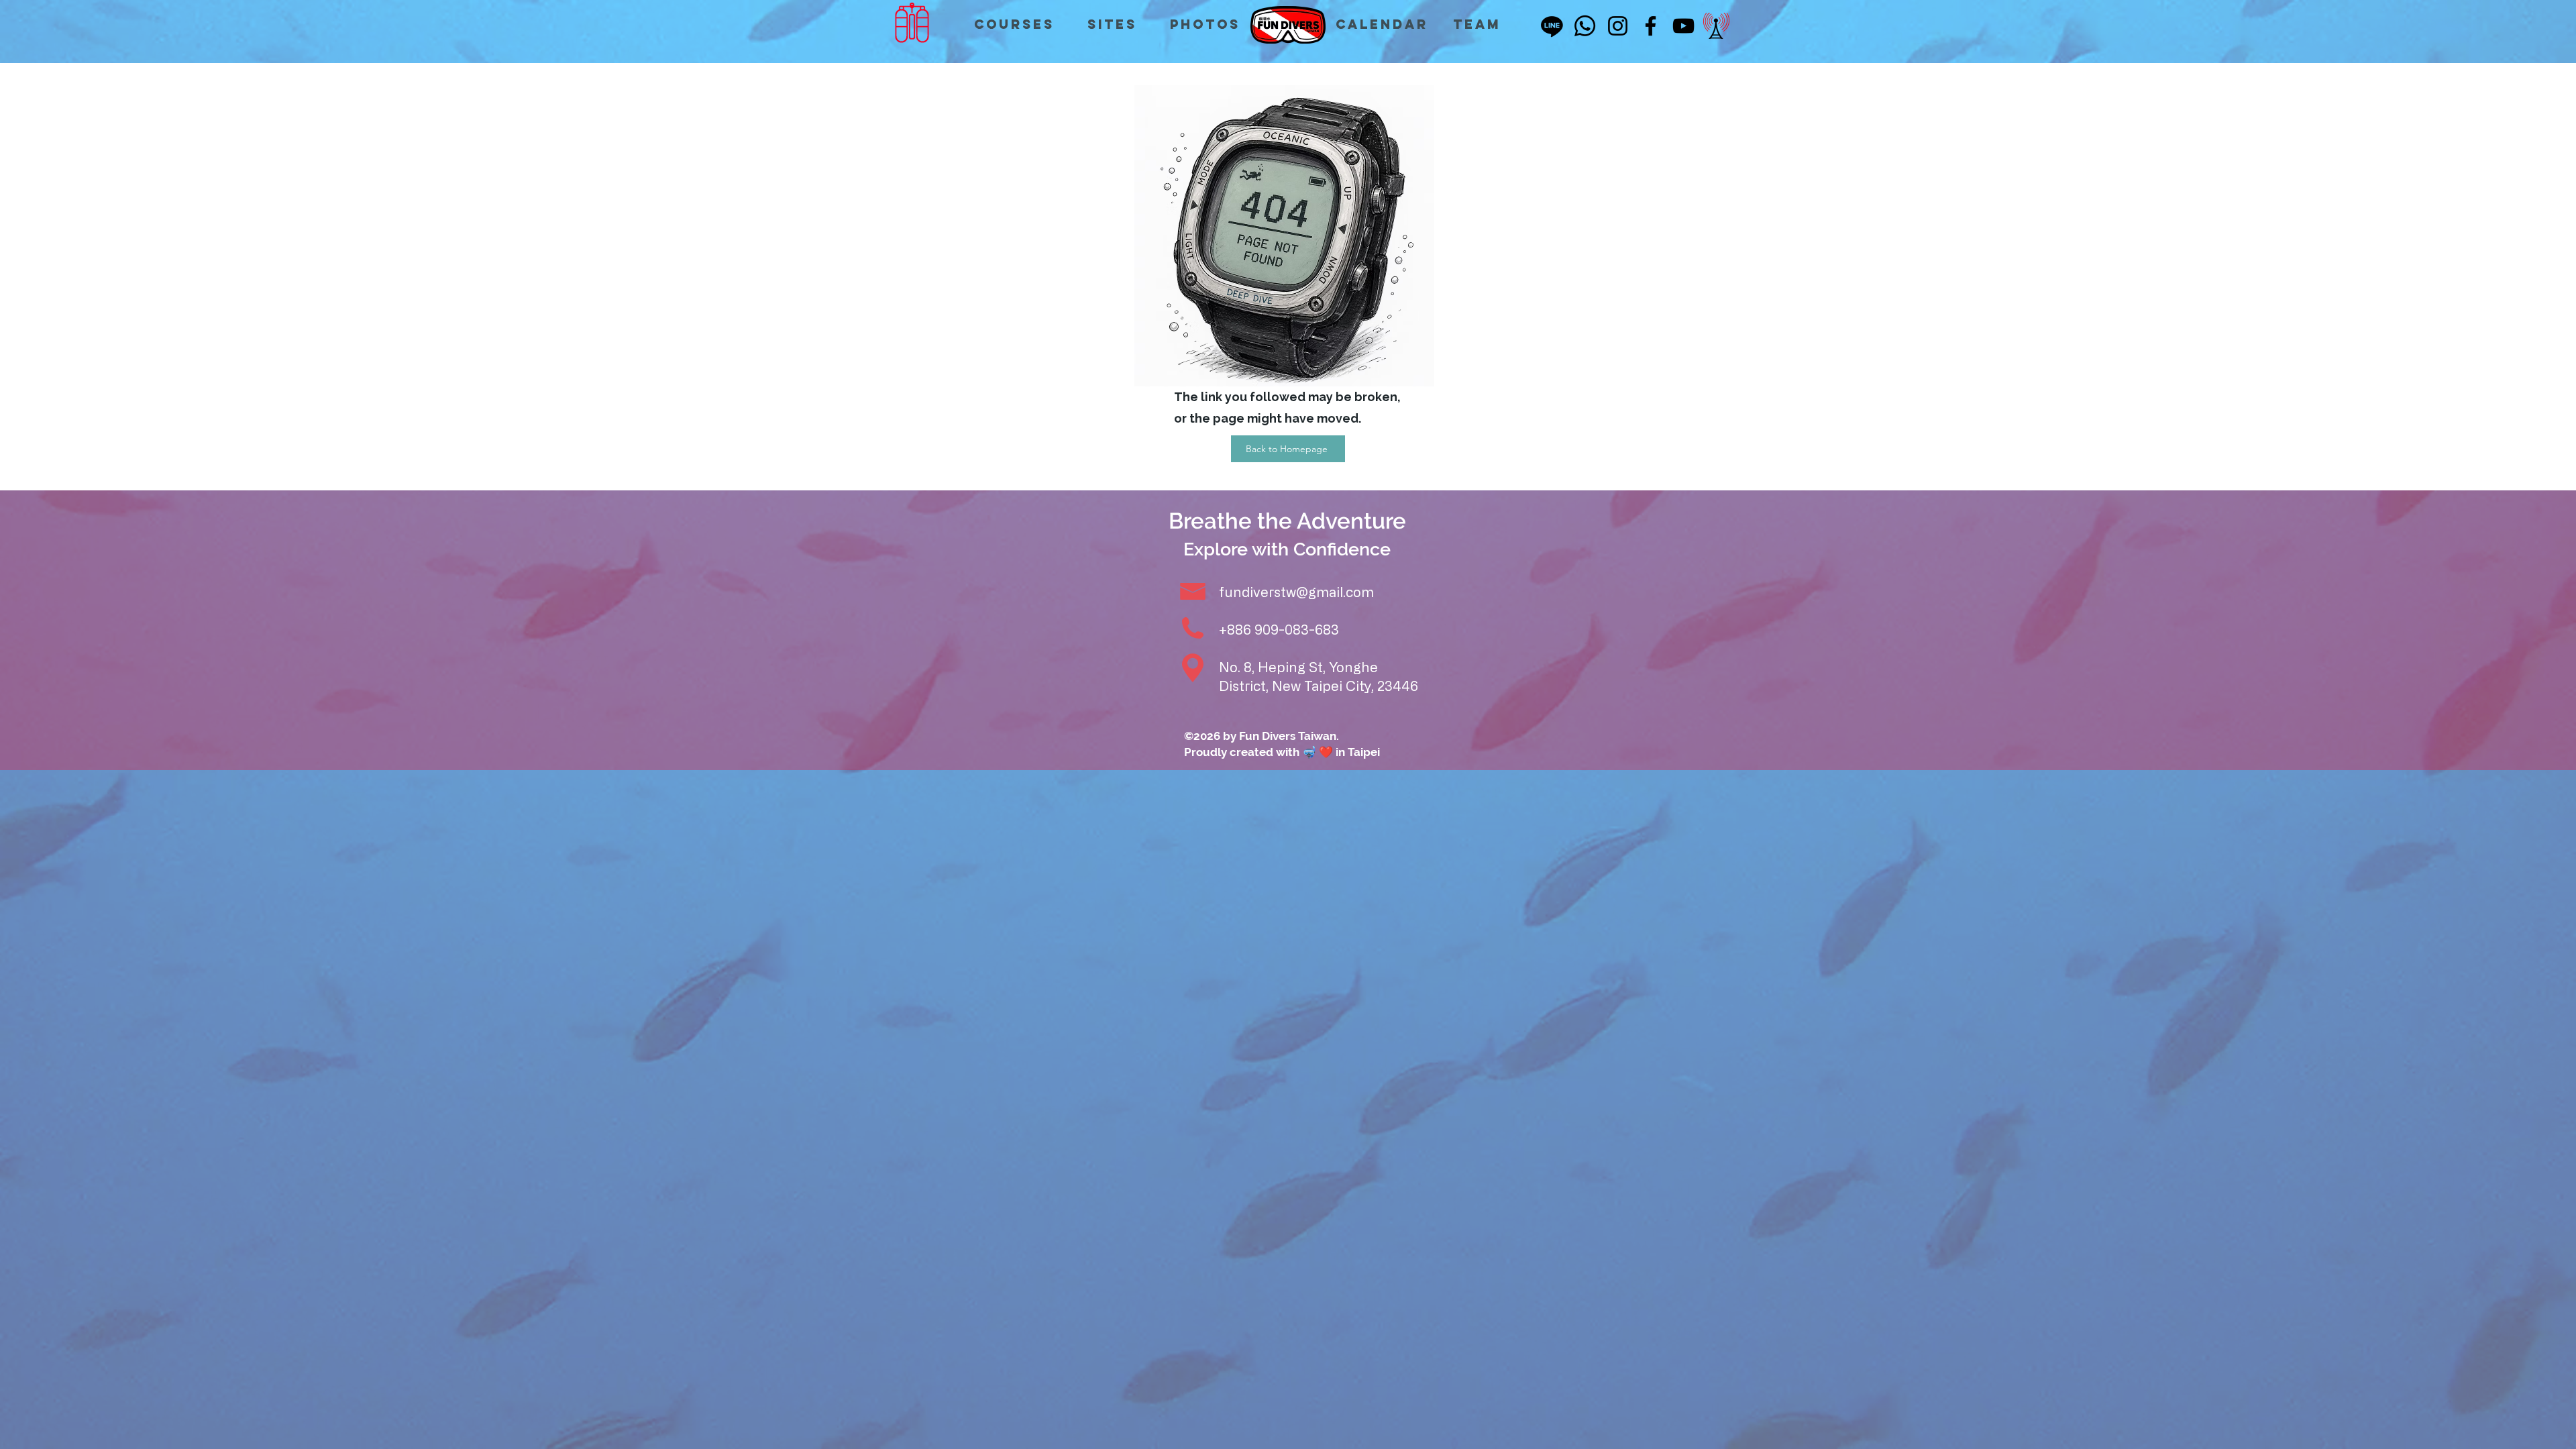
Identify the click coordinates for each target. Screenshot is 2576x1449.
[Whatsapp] (1585, 26)
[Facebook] (1651, 26)
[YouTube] (1683, 26)
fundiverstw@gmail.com (1296, 592)
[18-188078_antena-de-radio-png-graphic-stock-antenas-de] (1716, 26)
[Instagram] (1618, 26)
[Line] (1552, 26)
